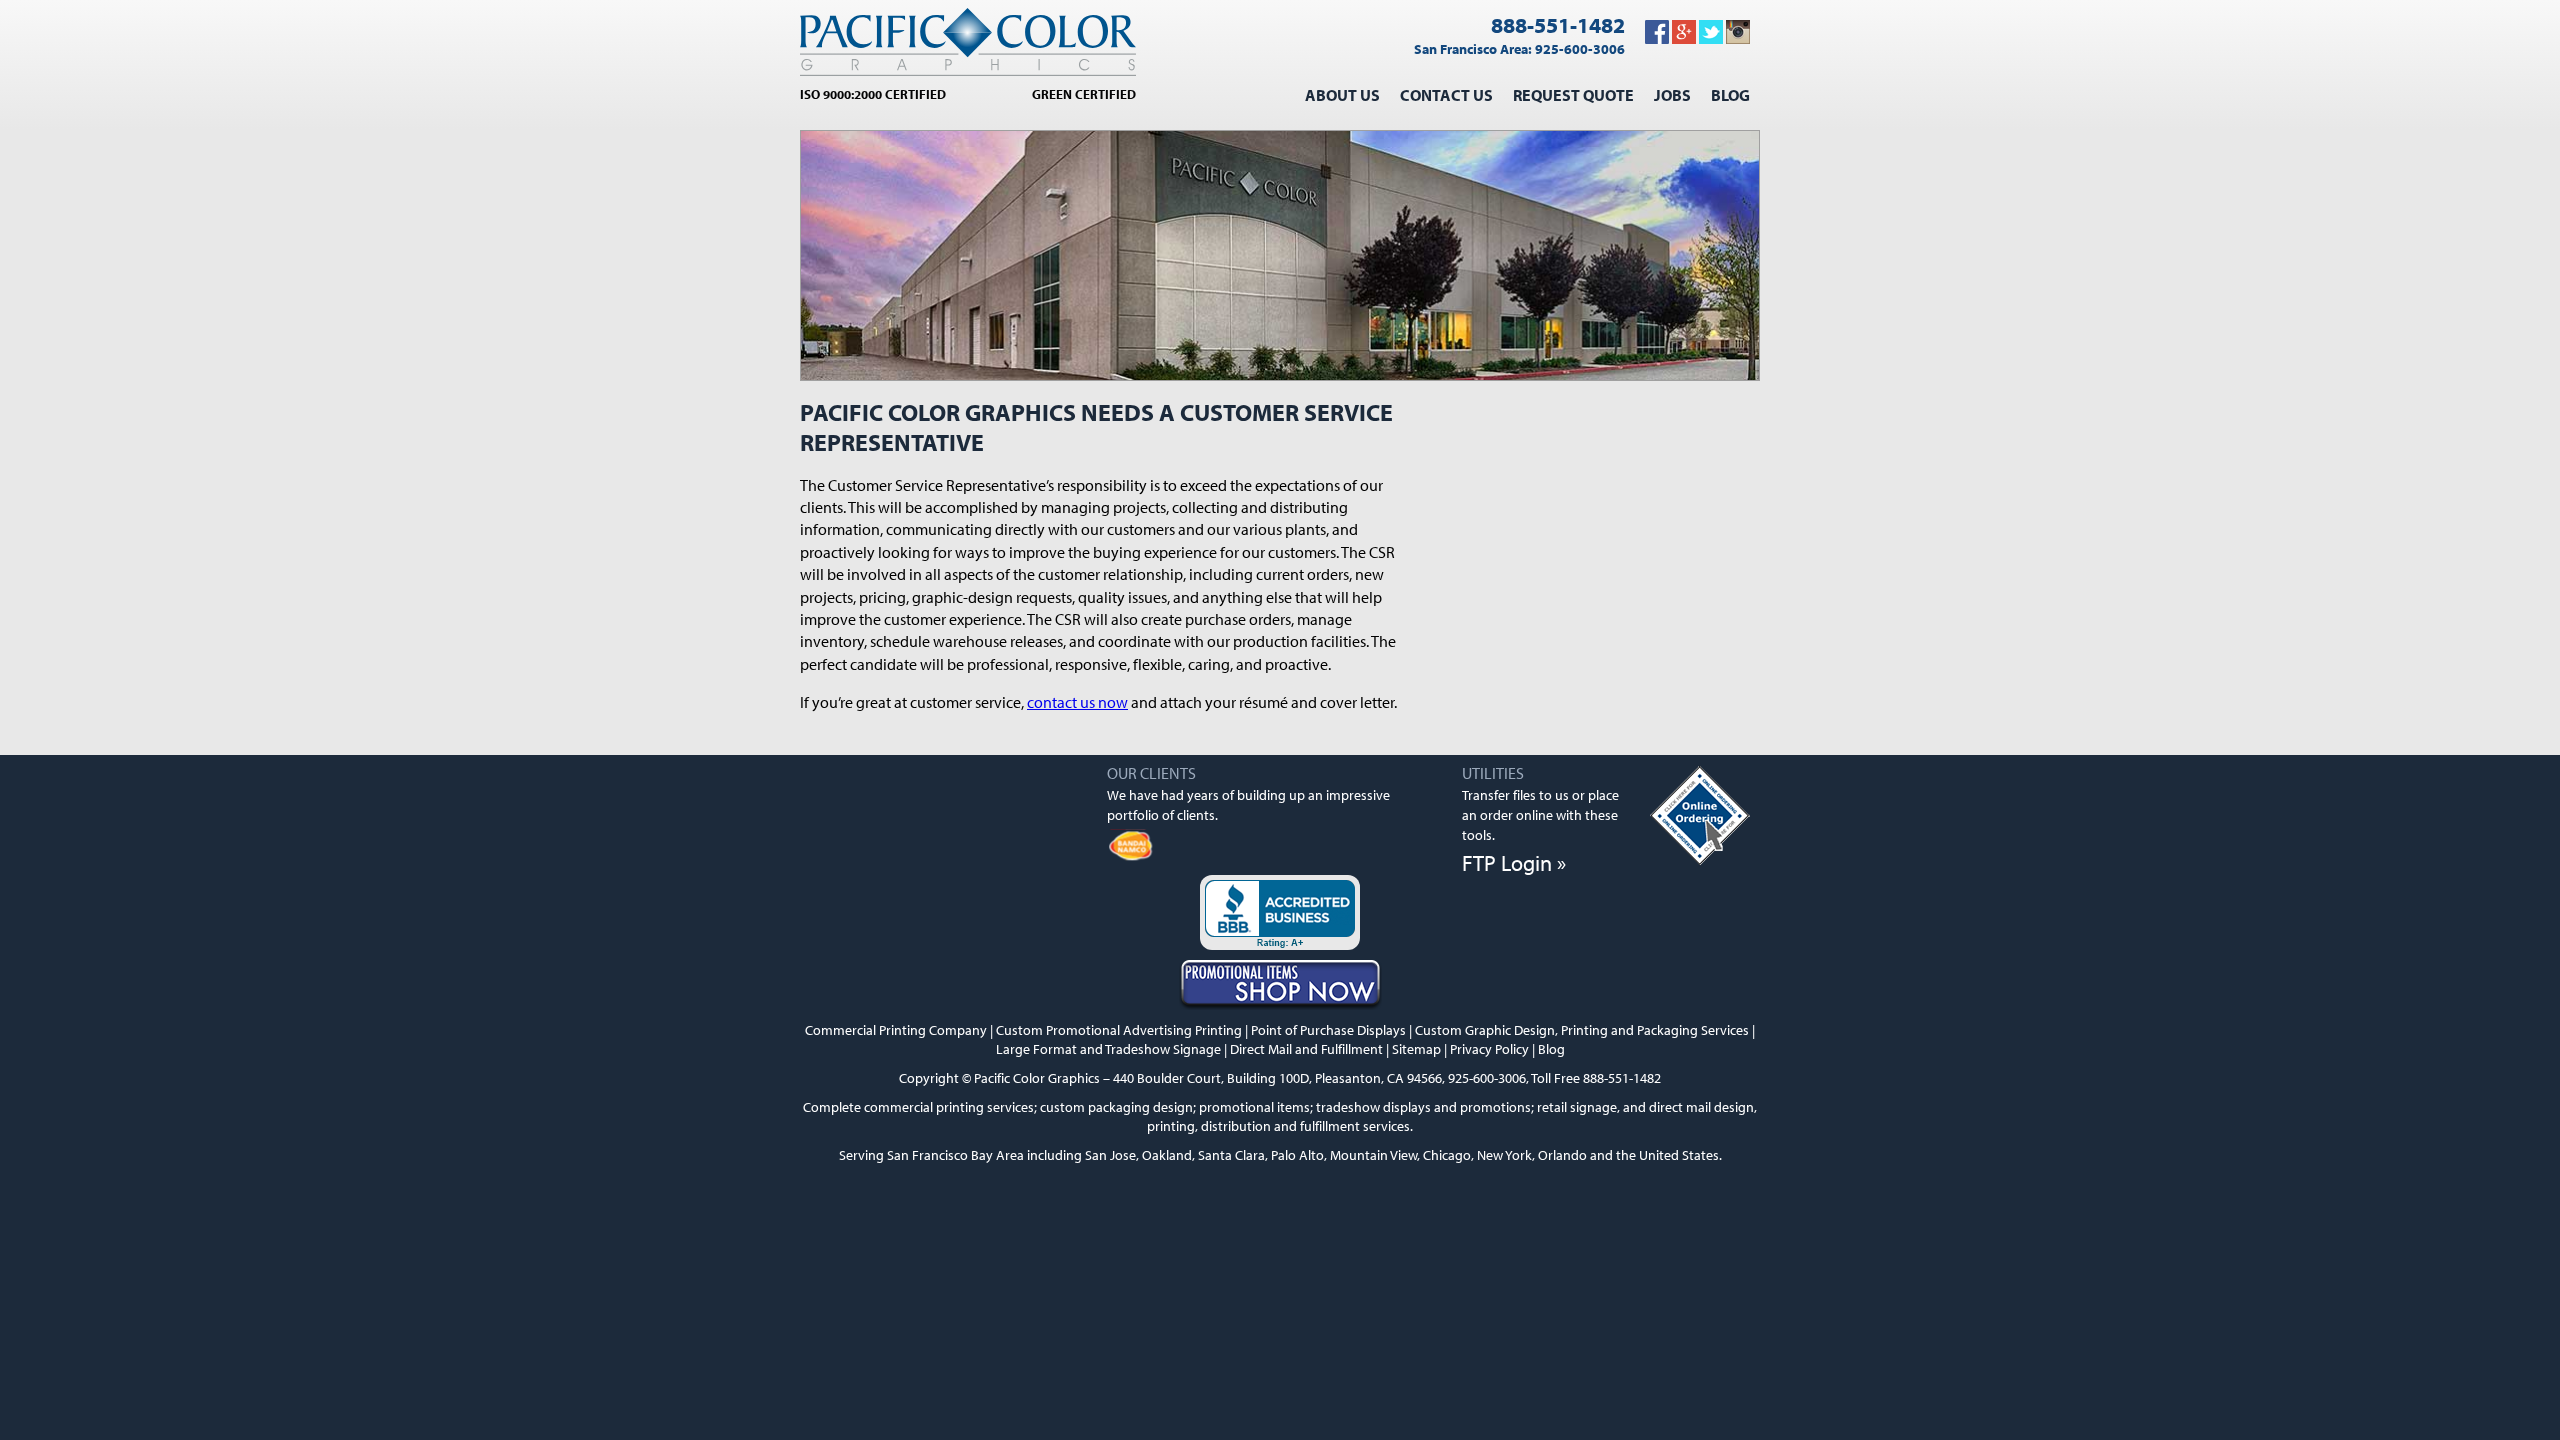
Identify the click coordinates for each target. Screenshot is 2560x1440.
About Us (1342, 95)
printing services (985, 1106)
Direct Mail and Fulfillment (1306, 1048)
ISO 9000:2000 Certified (873, 94)
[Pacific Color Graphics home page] (968, 43)
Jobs (1672, 95)
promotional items (1254, 1106)
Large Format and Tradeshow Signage (1108, 1048)
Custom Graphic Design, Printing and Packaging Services (1582, 1029)
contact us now (1077, 702)
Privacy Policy (1489, 1048)
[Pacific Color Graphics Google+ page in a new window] (1684, 38)
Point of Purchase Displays (1328, 1029)
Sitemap (1416, 1048)
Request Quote (1573, 95)
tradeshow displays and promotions (1423, 1106)
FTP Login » (1514, 863)
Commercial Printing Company (896, 1029)
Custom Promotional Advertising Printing (1119, 1029)
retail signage (1577, 1106)
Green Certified (1084, 94)
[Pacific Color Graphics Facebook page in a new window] (1657, 38)
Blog (1730, 95)
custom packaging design (1116, 1106)
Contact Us (1446, 95)
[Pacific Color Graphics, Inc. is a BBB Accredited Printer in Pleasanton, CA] (1280, 914)
